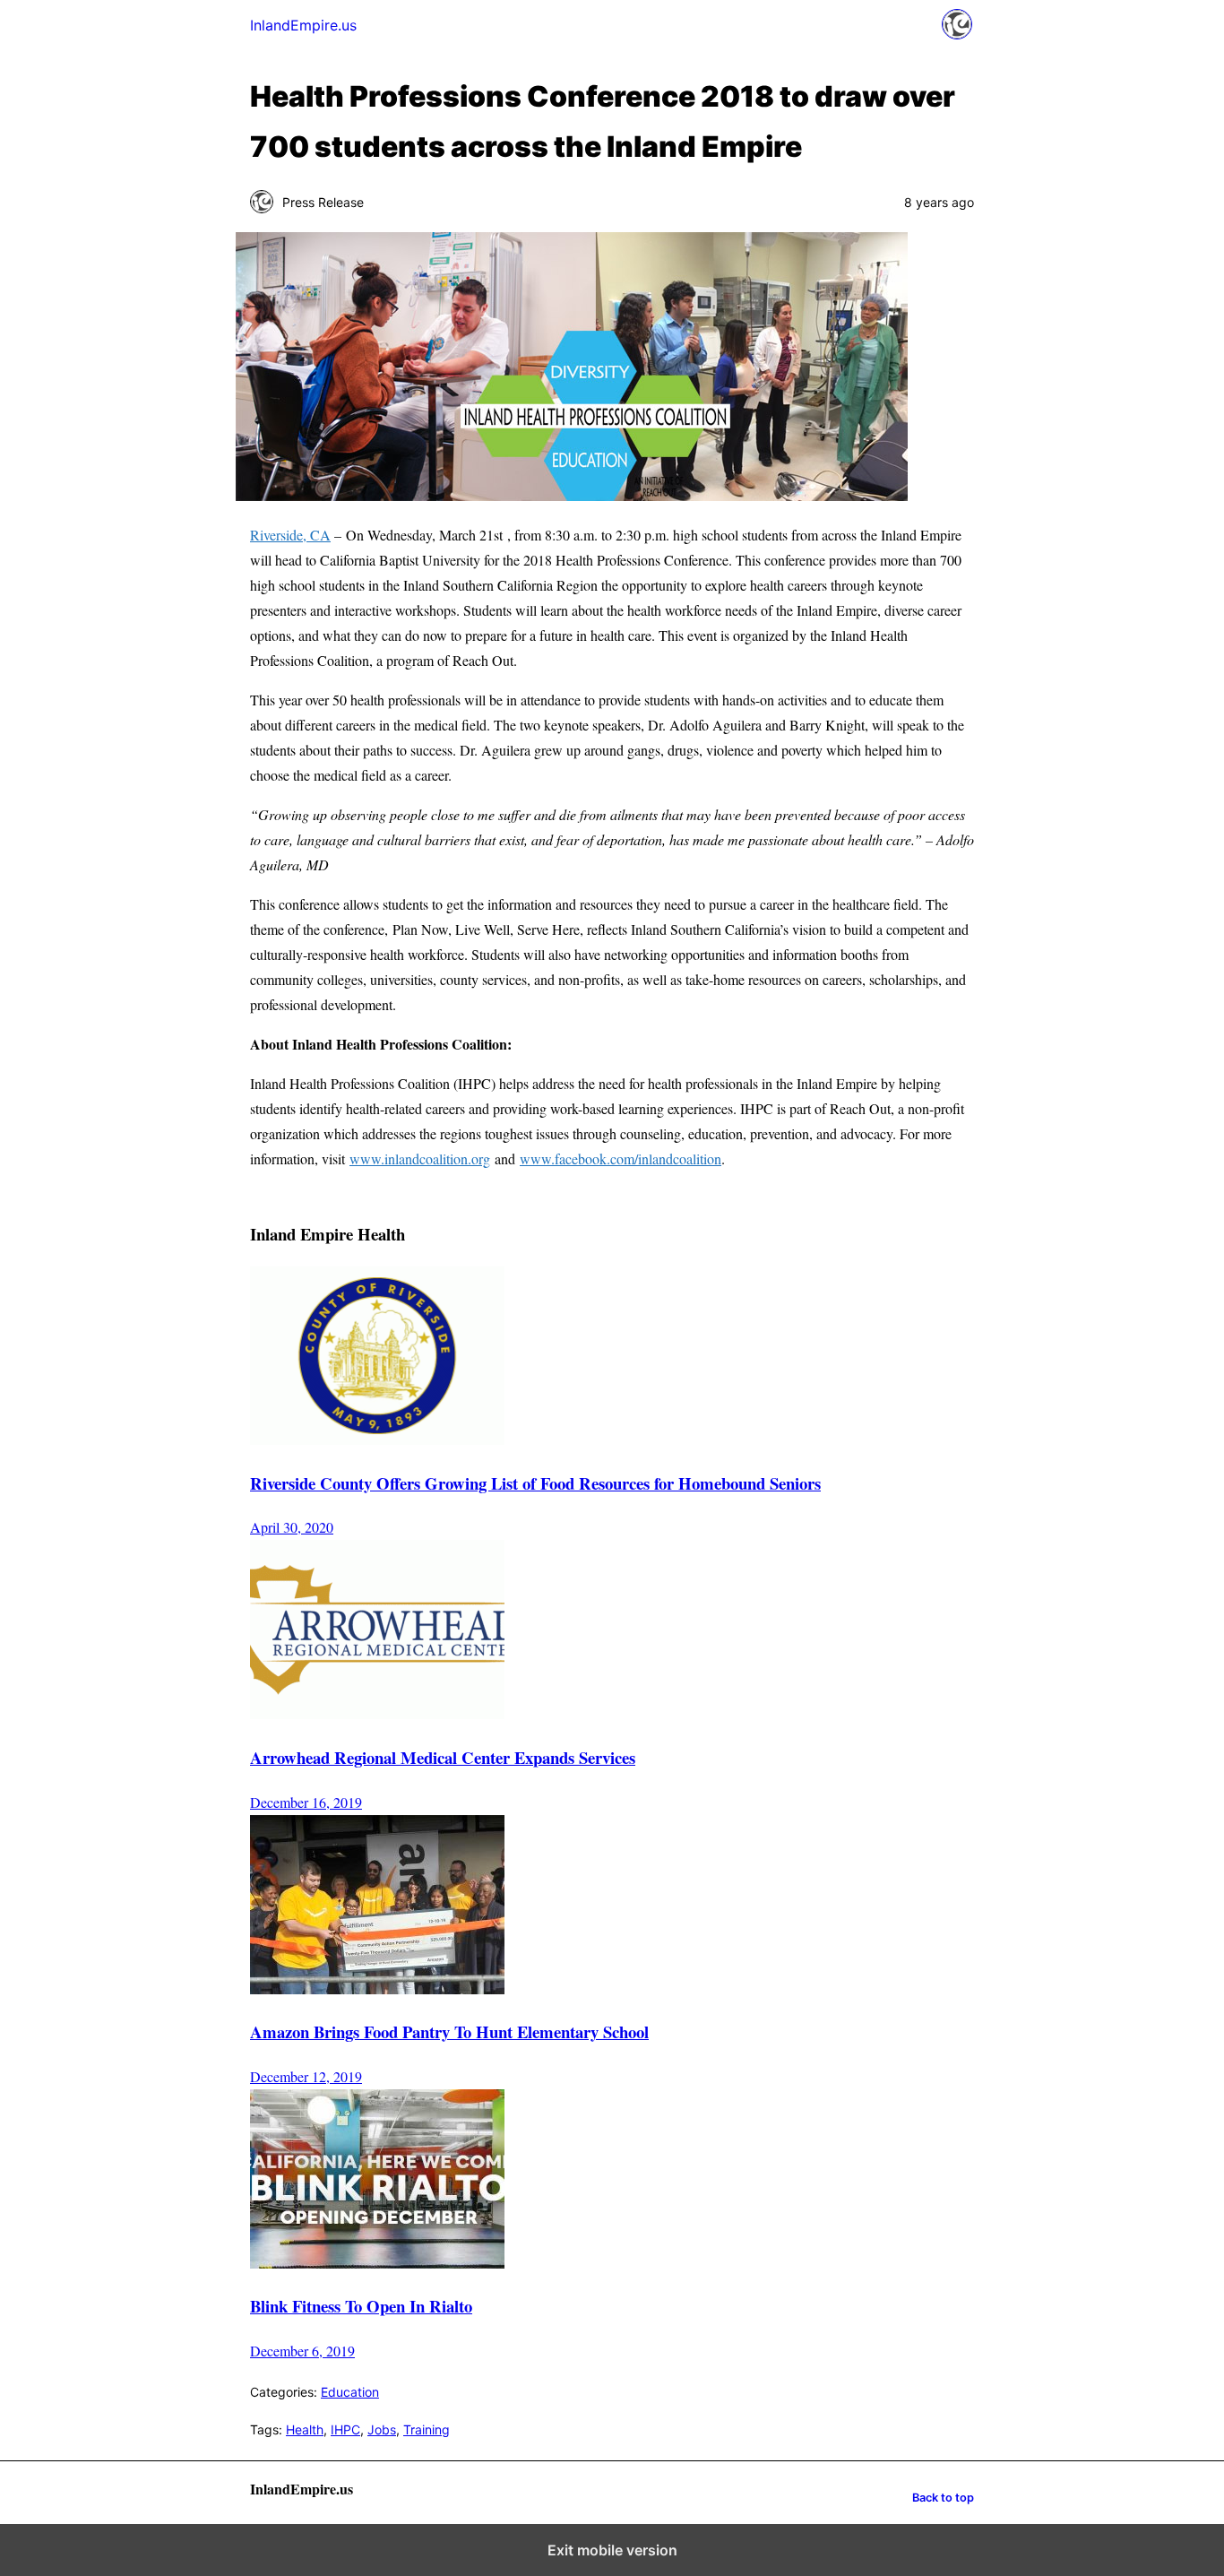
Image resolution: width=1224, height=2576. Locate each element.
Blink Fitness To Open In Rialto (361, 2306)
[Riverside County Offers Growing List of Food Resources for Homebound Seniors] (377, 1439)
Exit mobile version (612, 2550)
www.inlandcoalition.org (420, 1158)
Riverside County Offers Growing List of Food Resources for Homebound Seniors (535, 1483)
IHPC (345, 2429)
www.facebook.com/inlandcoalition (621, 1158)
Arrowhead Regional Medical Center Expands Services (443, 1757)
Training (427, 2429)
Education (350, 2392)
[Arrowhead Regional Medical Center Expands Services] (377, 1713)
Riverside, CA (290, 535)
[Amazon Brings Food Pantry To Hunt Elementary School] (377, 1988)
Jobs (382, 2429)
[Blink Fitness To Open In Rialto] (377, 2263)
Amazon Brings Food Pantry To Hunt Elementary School (449, 2031)
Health (305, 2429)
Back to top (943, 2498)
